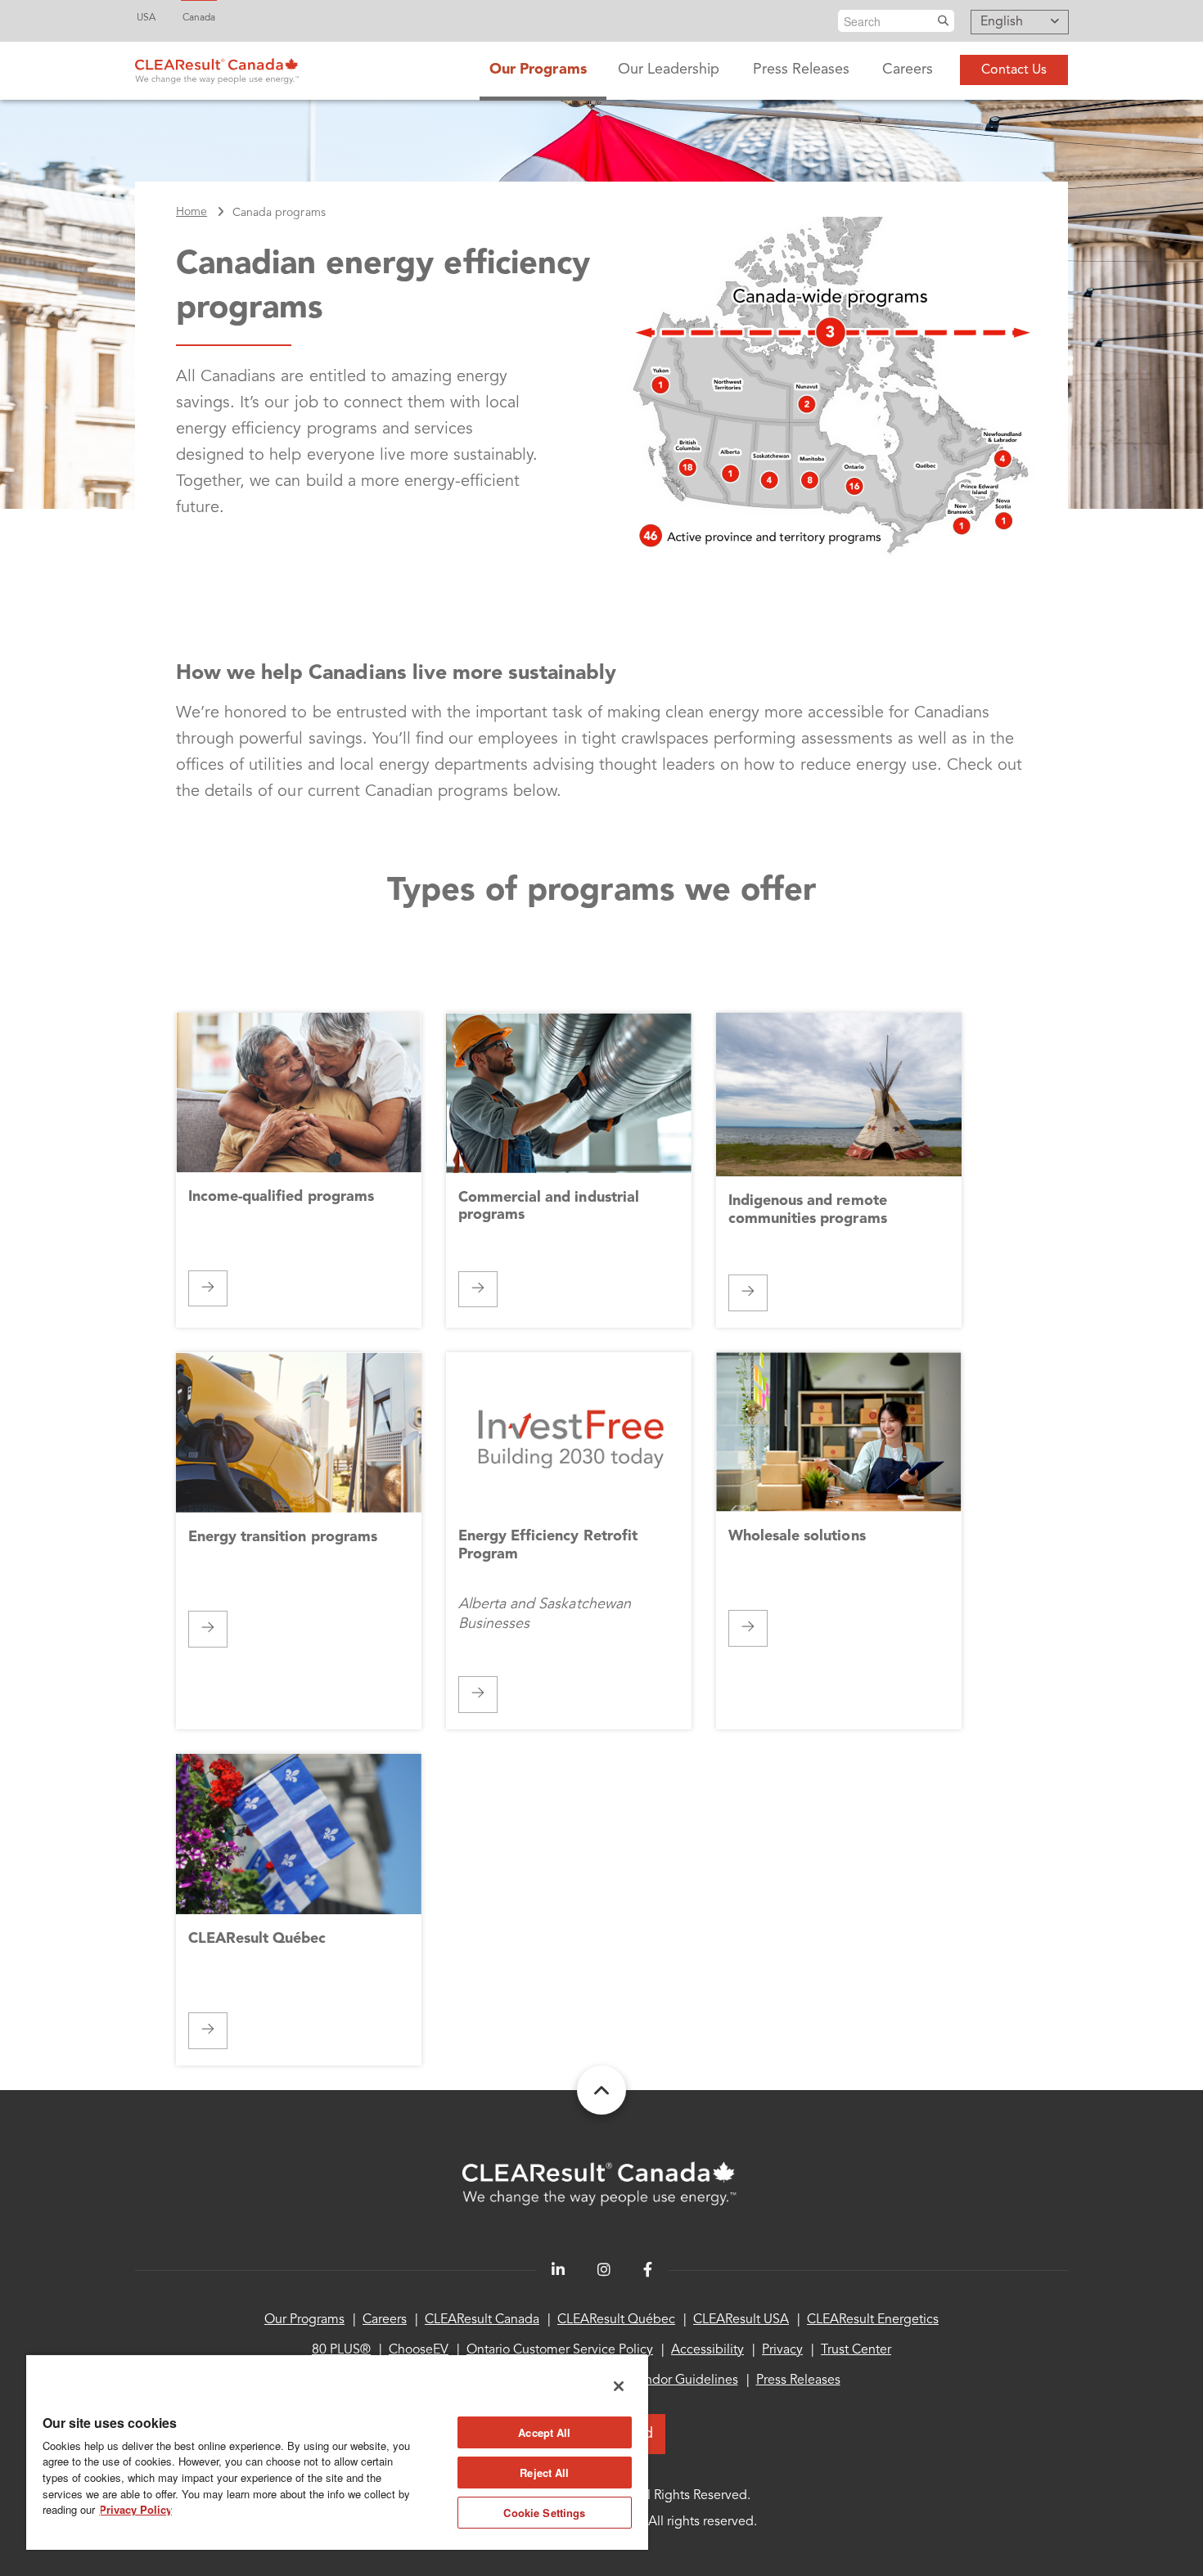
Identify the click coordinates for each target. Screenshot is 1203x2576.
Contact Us (1014, 70)
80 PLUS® (341, 2350)
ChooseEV (419, 2350)
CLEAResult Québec (616, 2320)
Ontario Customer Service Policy (560, 2350)
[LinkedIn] (558, 2270)
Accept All (544, 2432)
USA (146, 18)
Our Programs (538, 70)
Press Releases (801, 70)
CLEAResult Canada (482, 2320)
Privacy (782, 2350)
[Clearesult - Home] (601, 2184)
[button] (1020, 23)
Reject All (544, 2473)
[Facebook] (648, 2270)
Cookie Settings (544, 2513)
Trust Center (856, 2350)
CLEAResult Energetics (873, 2320)
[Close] (619, 2386)
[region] (337, 2452)
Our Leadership (669, 70)
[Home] (217, 67)
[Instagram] (604, 2270)
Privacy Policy (135, 2509)
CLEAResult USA (741, 2320)
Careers (908, 70)
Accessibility (707, 2350)
